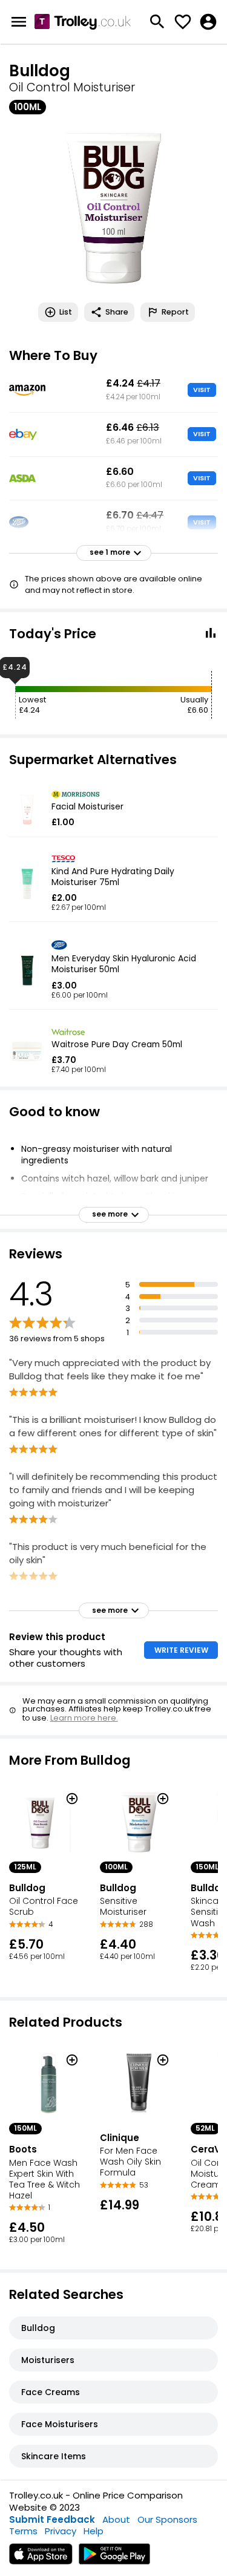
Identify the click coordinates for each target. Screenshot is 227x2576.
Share (117, 312)
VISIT (202, 390)
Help (94, 2531)
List (66, 312)
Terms (23, 2531)
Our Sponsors (167, 2519)
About (116, 2519)
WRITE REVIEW (181, 1650)
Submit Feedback (52, 2519)
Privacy (61, 2531)
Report (175, 312)
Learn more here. (84, 1718)
